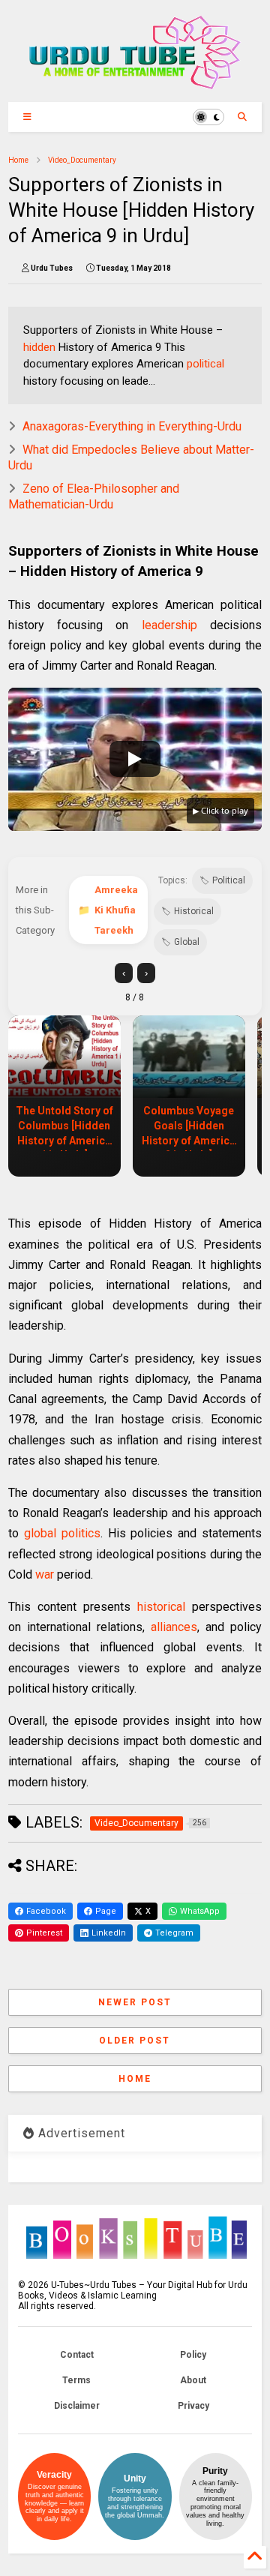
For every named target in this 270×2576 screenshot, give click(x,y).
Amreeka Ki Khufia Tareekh (116, 910)
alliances (174, 1627)
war (45, 1574)
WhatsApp (200, 1911)
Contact (77, 2355)
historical (161, 1607)
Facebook (46, 1911)
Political (229, 880)
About (193, 2380)
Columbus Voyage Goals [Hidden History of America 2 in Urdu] (189, 1128)
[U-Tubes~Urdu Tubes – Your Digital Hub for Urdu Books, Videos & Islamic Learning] (135, 83)
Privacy (193, 2406)
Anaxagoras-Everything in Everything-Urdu (132, 426)
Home (18, 160)
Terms (76, 2380)
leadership (169, 625)
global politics (62, 1533)
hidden (39, 347)
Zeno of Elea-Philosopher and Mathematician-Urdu (94, 496)
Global (187, 942)
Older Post (135, 2041)
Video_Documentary (82, 160)
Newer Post (135, 2002)
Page (106, 1911)
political (205, 364)
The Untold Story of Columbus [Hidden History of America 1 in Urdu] (64, 1128)
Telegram (174, 1933)
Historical (194, 911)
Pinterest (44, 1933)
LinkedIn (109, 1933)
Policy (193, 2355)
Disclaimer (77, 2406)
